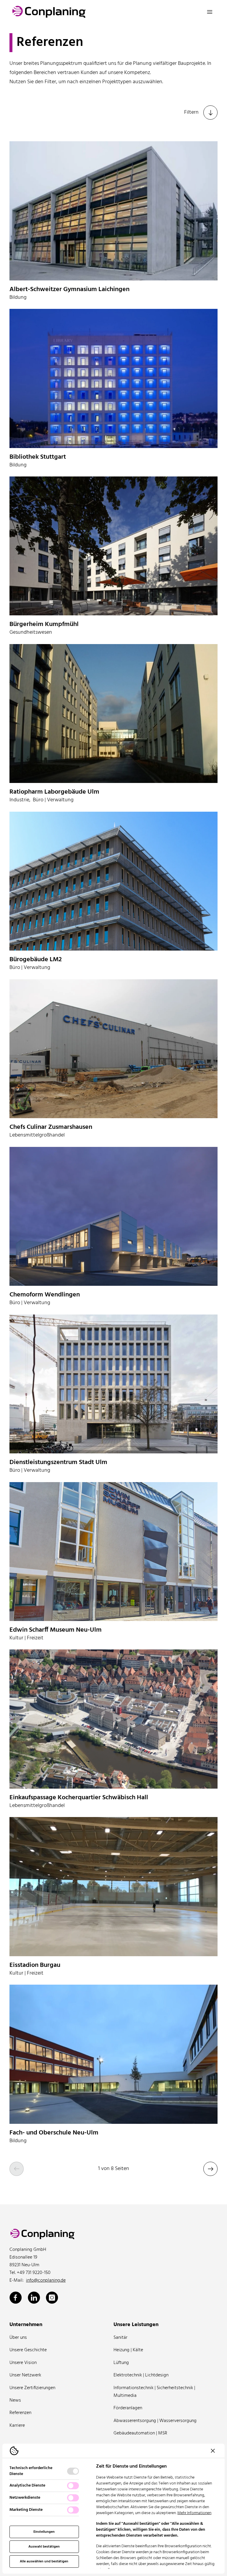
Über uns (18, 2338)
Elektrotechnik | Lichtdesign (141, 2375)
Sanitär (120, 2338)
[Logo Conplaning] (49, 12)
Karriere (17, 2426)
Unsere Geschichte (28, 2350)
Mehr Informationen (194, 2513)
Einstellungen (44, 2532)
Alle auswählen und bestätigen (44, 2561)
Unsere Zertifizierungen (32, 2388)
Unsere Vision (23, 2363)
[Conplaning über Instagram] (52, 2298)
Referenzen (20, 2413)
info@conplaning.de (46, 2280)
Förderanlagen (128, 2408)
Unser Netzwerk (25, 2375)
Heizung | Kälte (128, 2350)
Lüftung (121, 2363)
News (15, 2400)
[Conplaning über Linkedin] (34, 2298)
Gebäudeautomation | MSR (140, 2433)
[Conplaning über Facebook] (16, 2298)
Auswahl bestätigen (44, 2547)
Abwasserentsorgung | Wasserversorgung (155, 2421)
